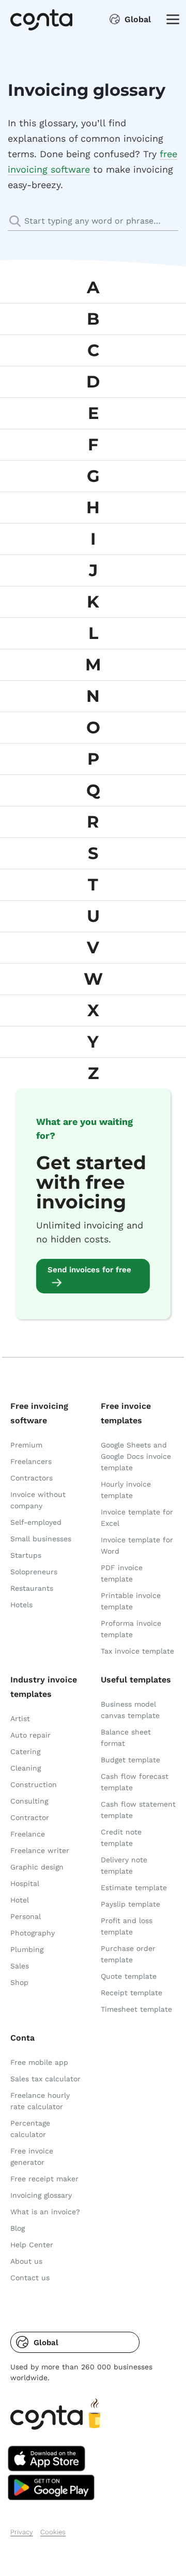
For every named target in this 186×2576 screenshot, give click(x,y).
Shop (19, 1982)
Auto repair (30, 1735)
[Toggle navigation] (170, 19)
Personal (26, 1916)
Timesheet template (136, 2009)
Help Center (32, 2245)
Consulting (29, 1801)
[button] (75, 2342)
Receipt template (131, 1993)
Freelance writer (40, 1850)
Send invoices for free (89, 1270)
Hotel (20, 1900)
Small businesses (41, 1539)
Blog (18, 2228)
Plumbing (27, 1949)
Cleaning (26, 1768)
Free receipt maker (44, 2179)
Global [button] (138, 19)
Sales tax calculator (45, 2079)
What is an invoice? (45, 2212)
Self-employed (36, 1522)
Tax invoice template (137, 1651)
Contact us (30, 2278)
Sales (20, 1966)
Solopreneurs (34, 1572)
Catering (25, 1752)
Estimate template (134, 1888)
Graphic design (37, 1867)
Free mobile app (39, 2062)
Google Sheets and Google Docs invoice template (136, 1456)
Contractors (32, 1478)
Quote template (129, 1976)
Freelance (28, 1834)
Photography (33, 1933)
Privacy (22, 2532)
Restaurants (32, 1588)
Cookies (53, 2532)
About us (26, 2261)
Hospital (25, 1883)
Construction (34, 1784)
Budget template (130, 1760)
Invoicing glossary (41, 2195)
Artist (20, 1719)
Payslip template (130, 1904)
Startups (26, 1555)
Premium (26, 1445)
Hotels (21, 1605)
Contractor (30, 1817)
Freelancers (31, 1461)
